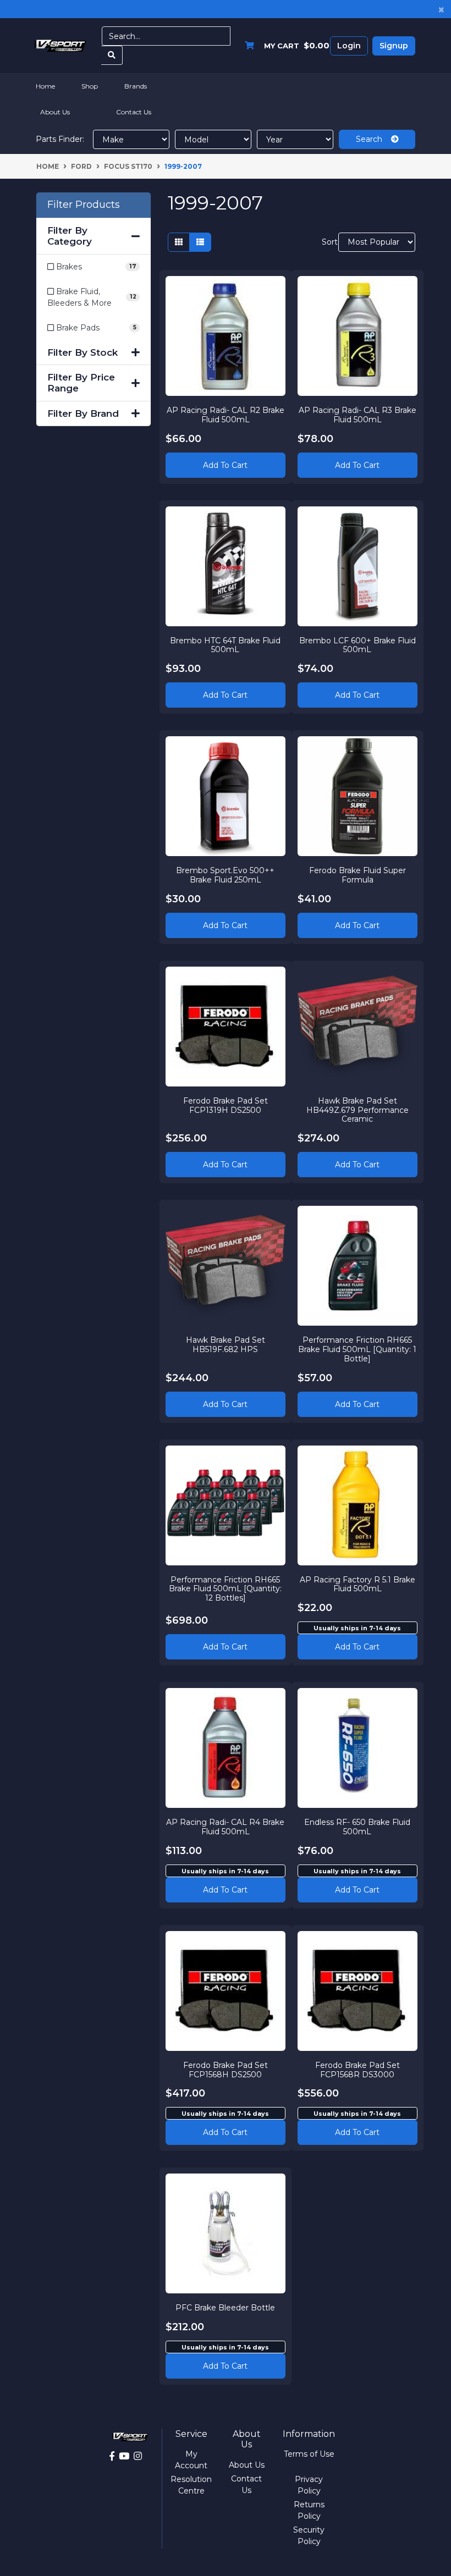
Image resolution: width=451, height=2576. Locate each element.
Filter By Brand (83, 413)
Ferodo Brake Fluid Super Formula (358, 875)
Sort (329, 242)
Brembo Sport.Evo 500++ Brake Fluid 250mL (225, 875)
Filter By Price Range (81, 383)
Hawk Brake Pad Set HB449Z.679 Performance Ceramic (358, 1110)
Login (349, 46)
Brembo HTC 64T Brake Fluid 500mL (225, 645)
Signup (394, 46)
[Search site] (112, 55)
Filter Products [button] (84, 205)
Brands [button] (136, 86)
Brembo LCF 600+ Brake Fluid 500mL (358, 645)
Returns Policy (309, 2510)
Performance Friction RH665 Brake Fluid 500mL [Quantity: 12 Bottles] (225, 1589)
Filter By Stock (82, 352)
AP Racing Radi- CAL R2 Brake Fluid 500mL (226, 415)
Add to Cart (225, 465)
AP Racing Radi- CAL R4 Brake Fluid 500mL (225, 1827)
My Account (191, 2460)
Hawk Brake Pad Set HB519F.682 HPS (226, 1345)
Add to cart (357, 1647)
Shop (90, 86)
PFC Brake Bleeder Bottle (225, 2308)
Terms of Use (309, 2454)
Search (373, 139)
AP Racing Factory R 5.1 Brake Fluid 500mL (358, 1584)
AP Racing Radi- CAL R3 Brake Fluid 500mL (358, 415)
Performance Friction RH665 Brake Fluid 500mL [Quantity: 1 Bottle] (357, 1349)
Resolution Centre (191, 2485)
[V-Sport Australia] (61, 45)
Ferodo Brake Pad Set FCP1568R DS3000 (358, 2070)
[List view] (200, 242)
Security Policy (309, 2536)
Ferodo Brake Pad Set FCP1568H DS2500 (226, 2070)
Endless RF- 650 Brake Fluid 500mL (357, 1827)
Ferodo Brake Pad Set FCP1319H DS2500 (226, 1105)
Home (45, 86)
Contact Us (134, 112)
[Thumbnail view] (179, 242)
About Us (55, 112)
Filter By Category (70, 236)
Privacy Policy (309, 2485)
